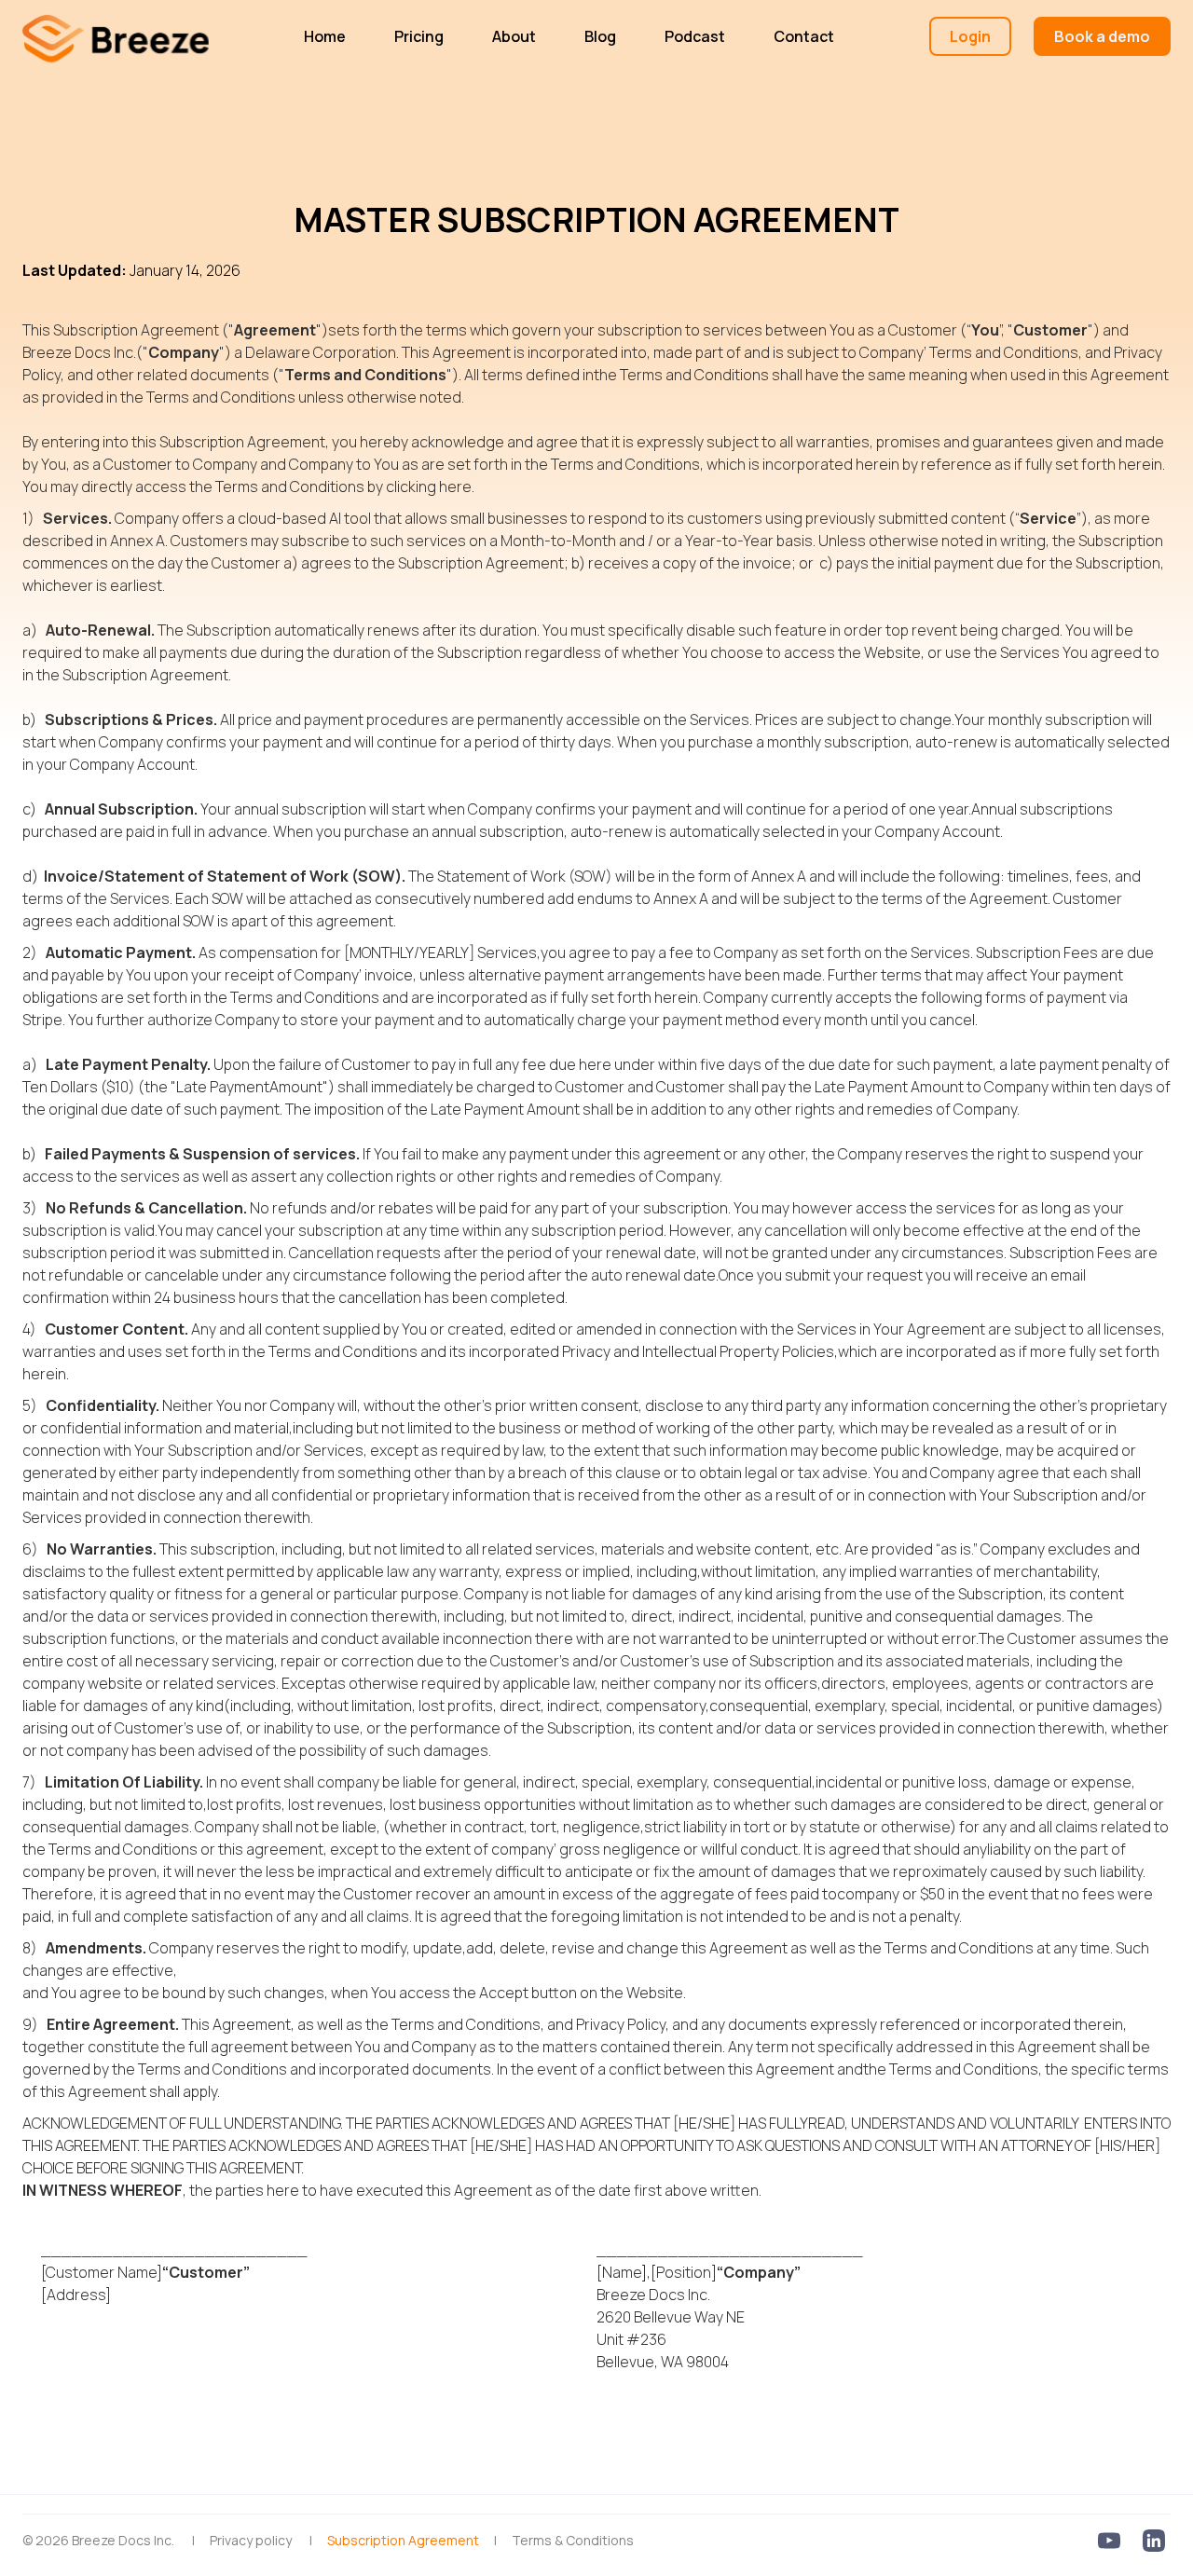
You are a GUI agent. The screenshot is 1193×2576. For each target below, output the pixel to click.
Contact (804, 36)
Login (970, 36)
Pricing (419, 36)
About (514, 36)
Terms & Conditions (573, 2540)
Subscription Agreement (403, 2540)
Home (325, 36)
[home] (116, 36)
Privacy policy (251, 2540)
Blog (600, 36)
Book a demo (1102, 36)
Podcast (695, 36)
